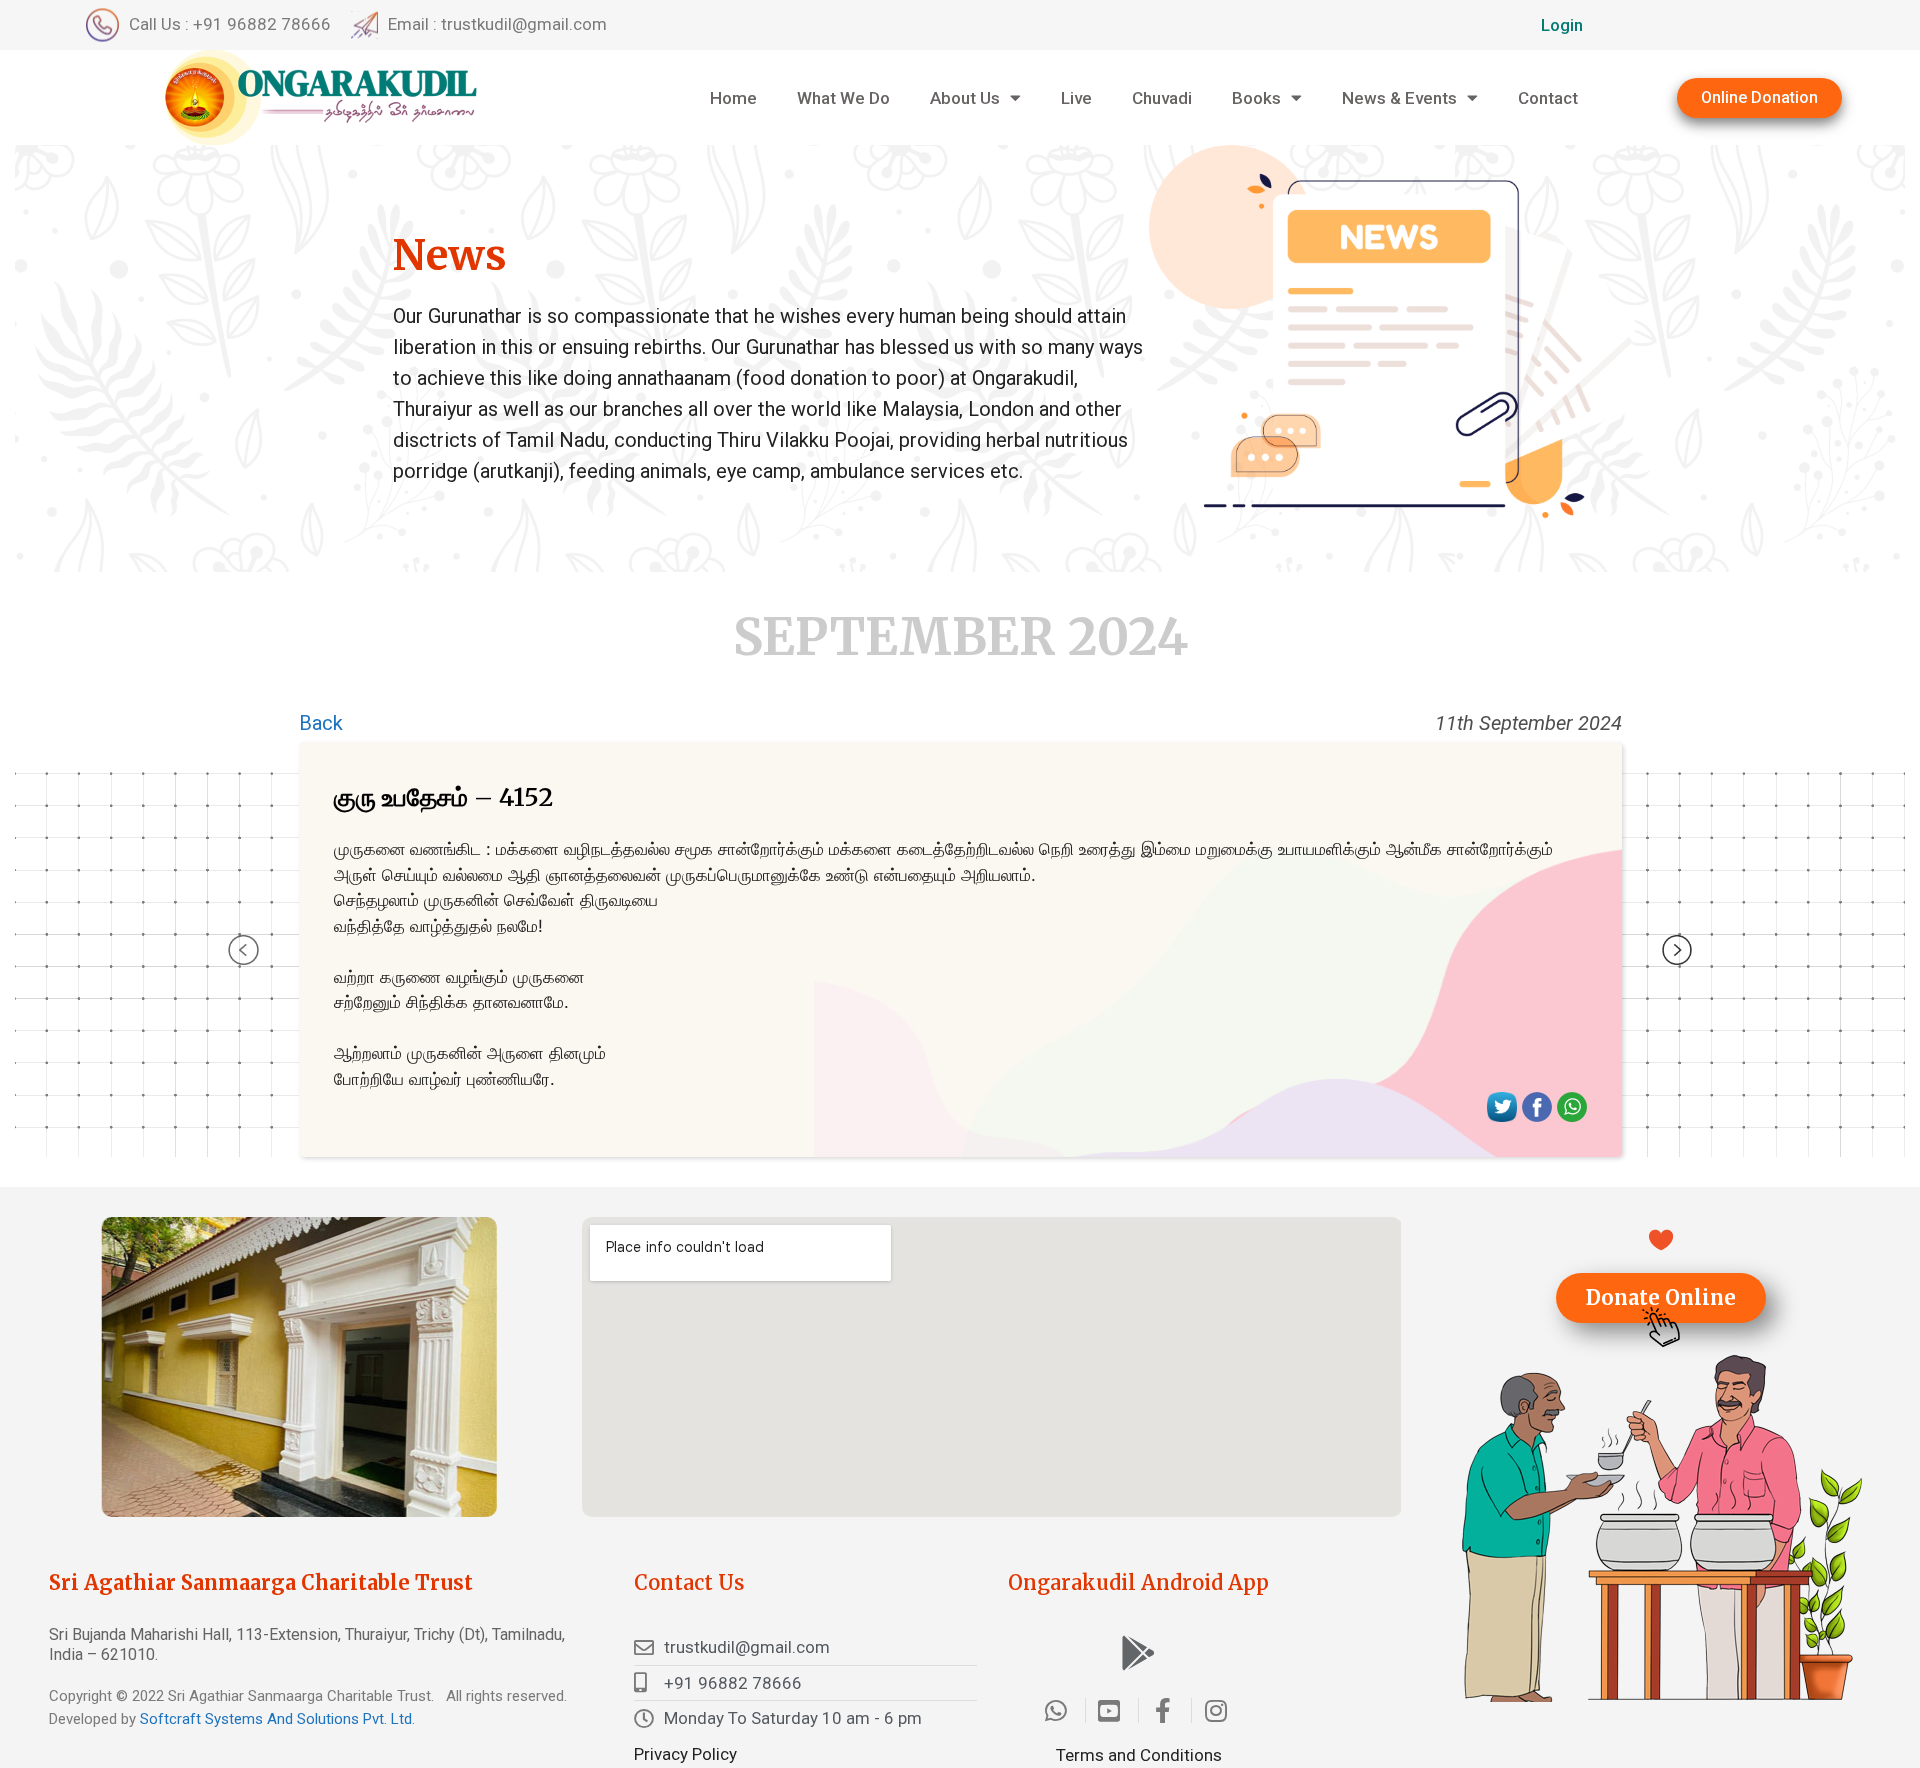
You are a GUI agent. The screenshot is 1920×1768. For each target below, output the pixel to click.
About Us (965, 98)
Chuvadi (1162, 98)
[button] (1759, 98)
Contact (1548, 98)
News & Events (1399, 98)
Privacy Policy (685, 1754)
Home (733, 98)
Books (1256, 98)
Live (1076, 98)
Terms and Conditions (1139, 1755)
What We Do (843, 98)
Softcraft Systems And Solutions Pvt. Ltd (276, 1719)
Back (321, 723)
